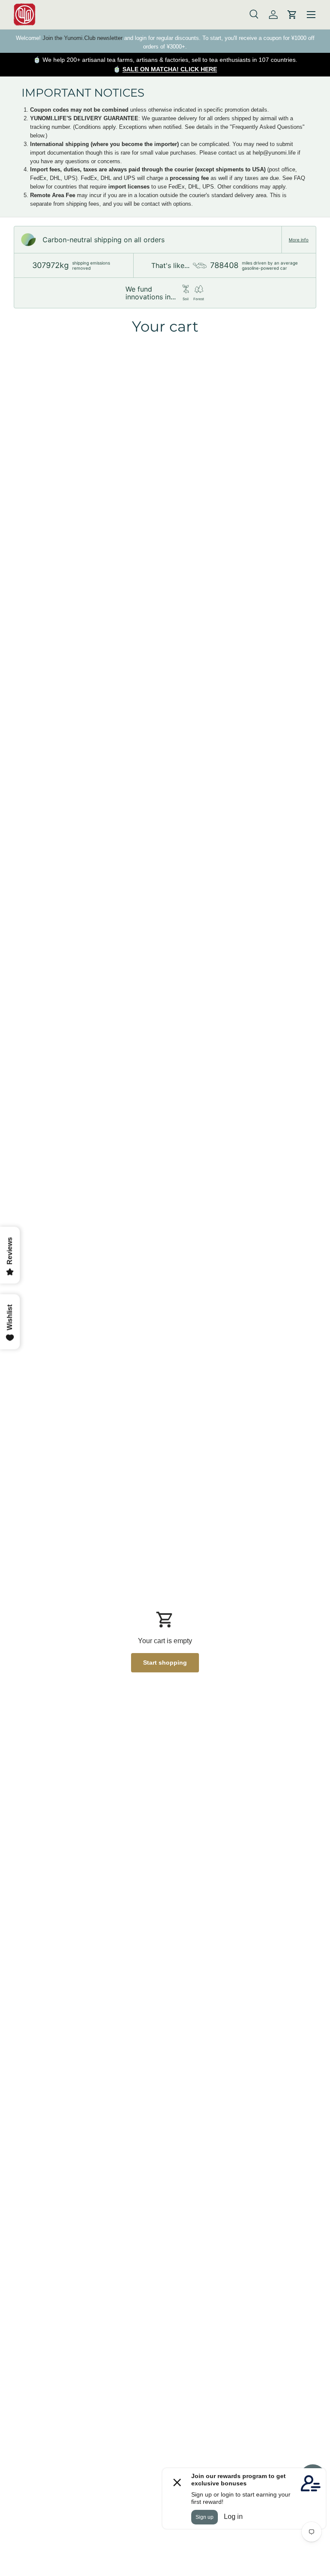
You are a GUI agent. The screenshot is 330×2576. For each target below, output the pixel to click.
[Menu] (311, 15)
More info (299, 240)
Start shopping (165, 1663)
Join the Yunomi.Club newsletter (82, 38)
